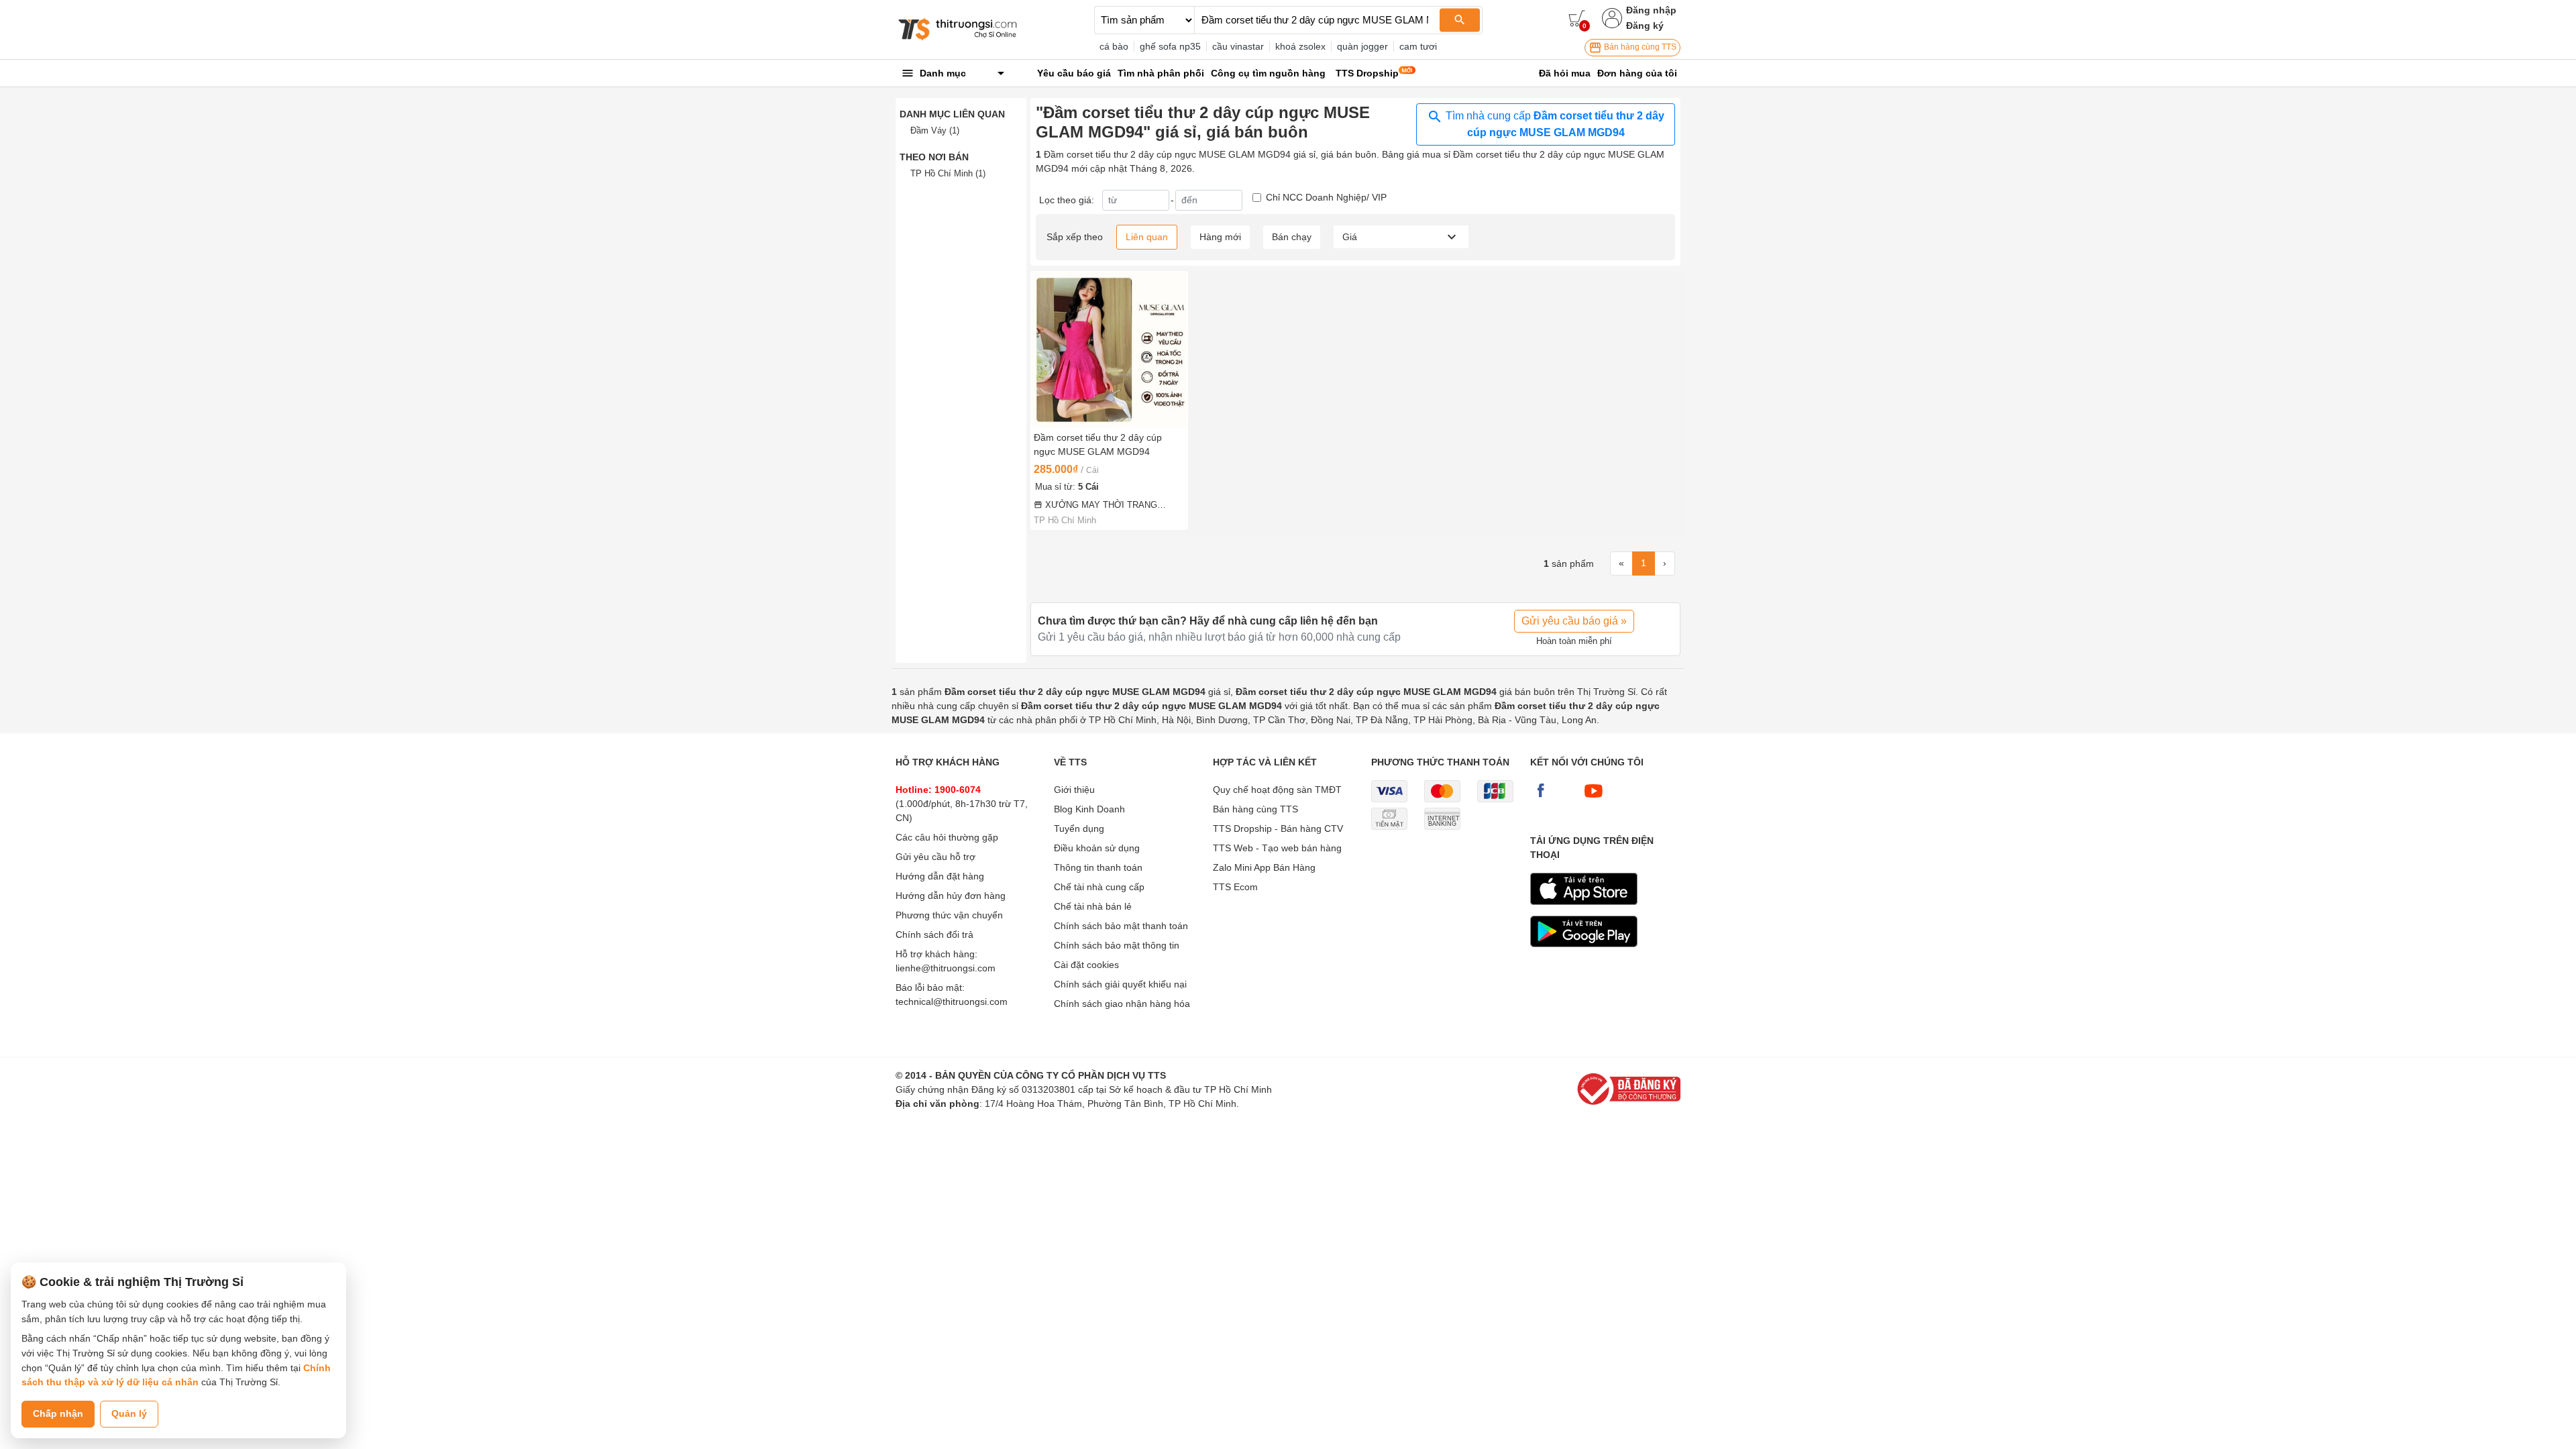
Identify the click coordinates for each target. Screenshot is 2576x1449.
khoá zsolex (1300, 46)
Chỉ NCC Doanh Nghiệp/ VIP (1326, 197)
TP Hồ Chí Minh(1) (948, 173)
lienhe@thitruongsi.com (946, 968)
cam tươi (1418, 46)
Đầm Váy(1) (935, 130)
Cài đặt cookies (1086, 965)
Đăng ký (1645, 25)
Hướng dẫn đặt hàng (940, 876)
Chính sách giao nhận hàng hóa (1122, 1004)
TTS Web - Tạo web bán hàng (1277, 848)
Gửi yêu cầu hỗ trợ (935, 857)
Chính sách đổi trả (934, 934)
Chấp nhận (58, 1413)
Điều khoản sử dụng (1097, 848)
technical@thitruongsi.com (952, 1002)
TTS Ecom (1235, 887)
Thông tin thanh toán (1098, 867)
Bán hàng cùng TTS (1639, 47)
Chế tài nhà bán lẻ (1093, 906)
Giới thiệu (1074, 790)
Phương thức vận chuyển (949, 915)
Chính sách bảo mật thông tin (1117, 945)
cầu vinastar (1238, 46)
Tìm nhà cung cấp (1554, 124)
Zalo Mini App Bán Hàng (1264, 867)
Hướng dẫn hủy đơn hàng (951, 896)
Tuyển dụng (1079, 828)
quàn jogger (1362, 46)
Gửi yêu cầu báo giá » (1574, 621)
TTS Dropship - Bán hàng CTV (1278, 828)
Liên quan (1147, 237)
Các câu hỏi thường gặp (947, 837)
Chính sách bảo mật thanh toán (1121, 926)
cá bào (1114, 46)
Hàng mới (1220, 237)
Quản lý (129, 1413)
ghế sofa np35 (1170, 46)
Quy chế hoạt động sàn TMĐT (1277, 790)
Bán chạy (1292, 237)
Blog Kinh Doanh (1089, 809)
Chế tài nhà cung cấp (1099, 887)
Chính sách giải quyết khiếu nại (1120, 984)
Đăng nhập (1651, 10)
